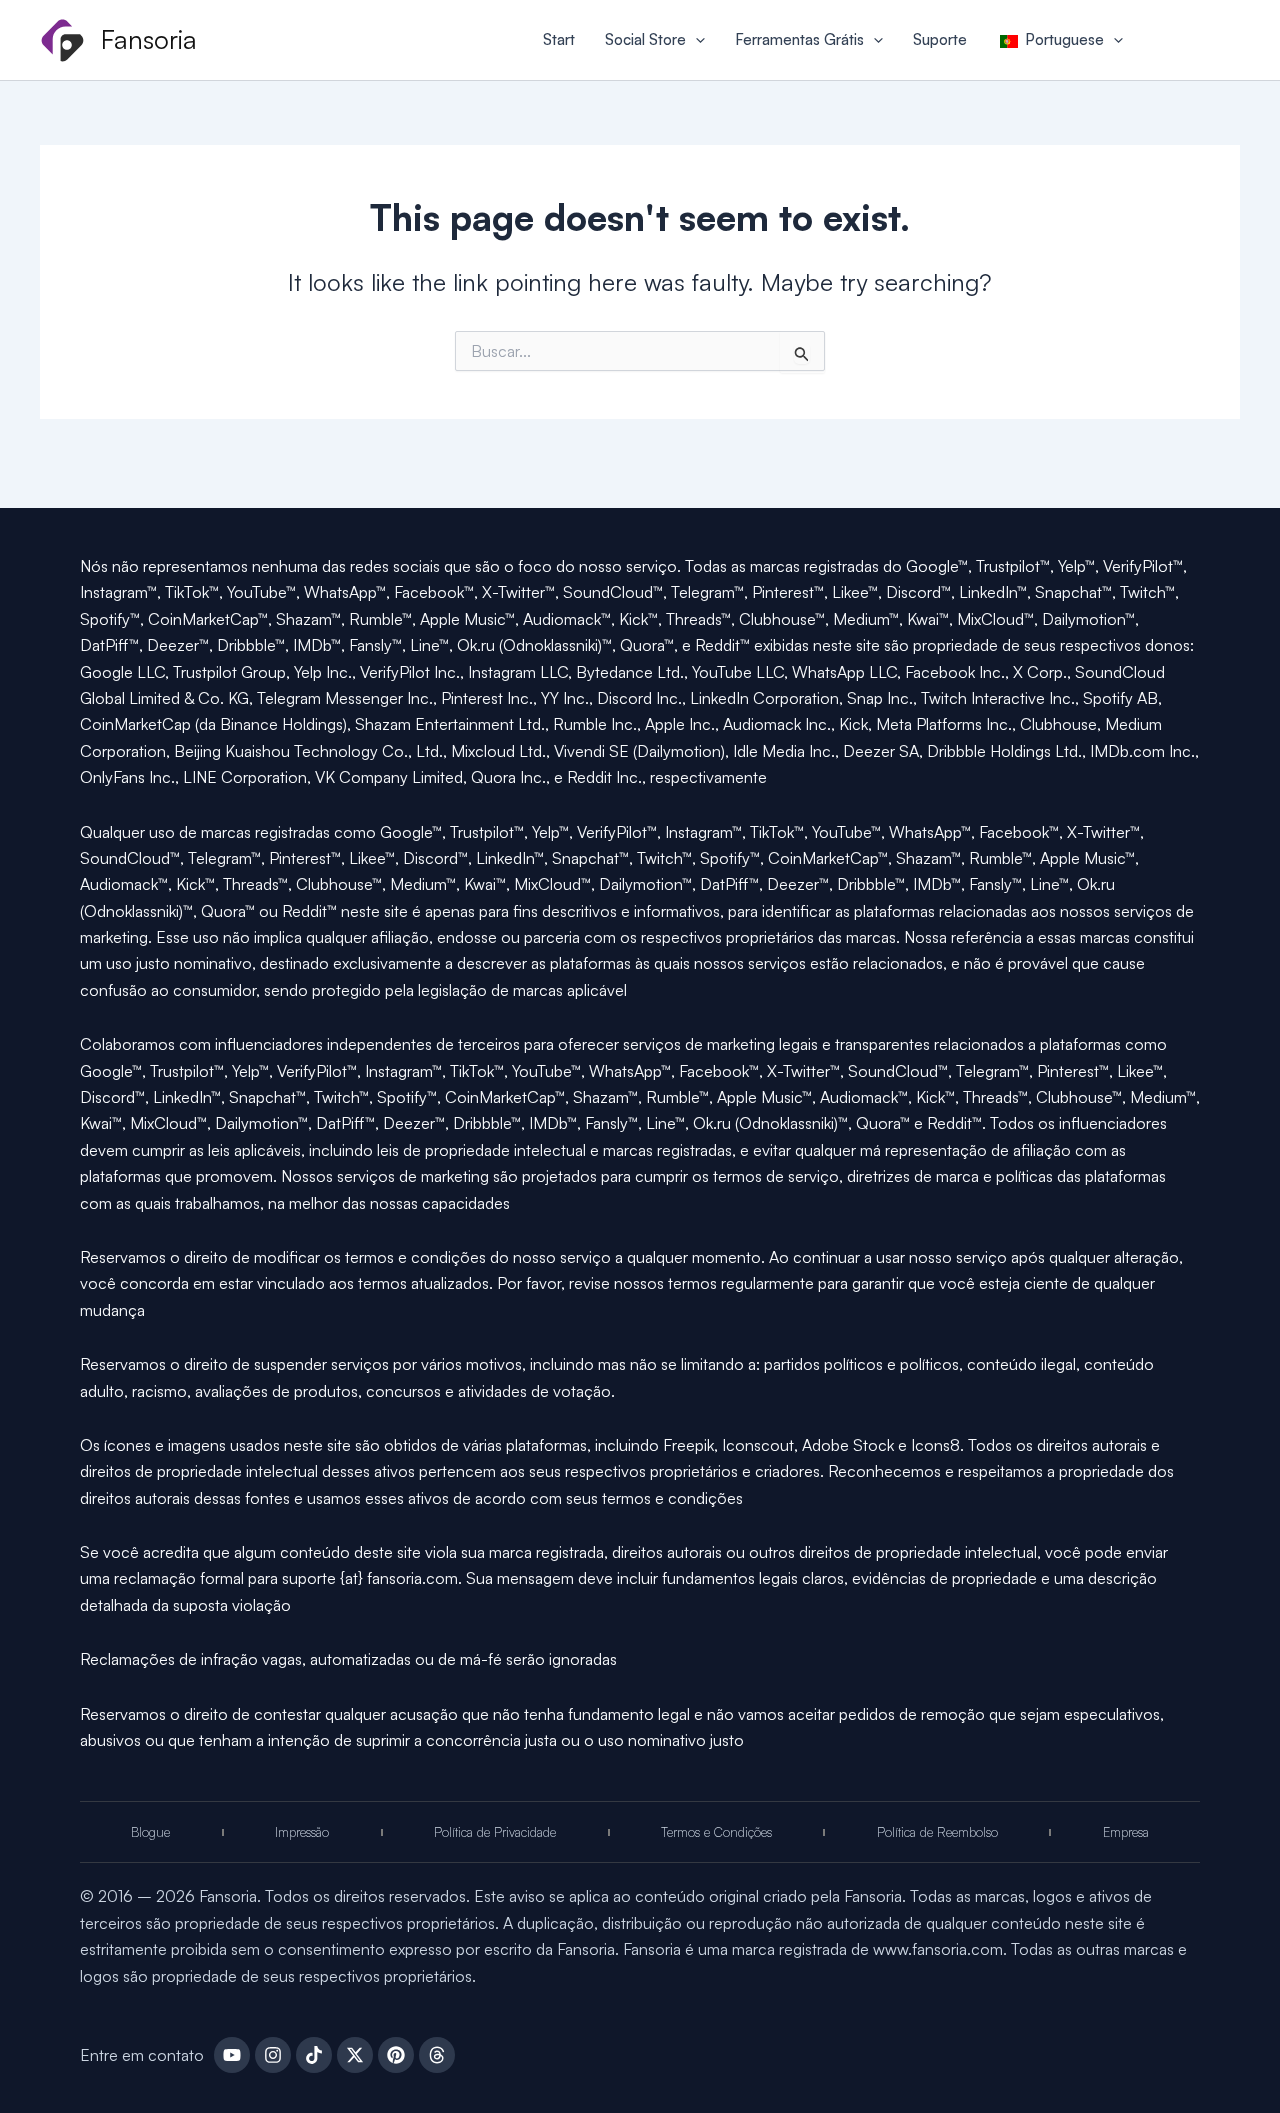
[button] (695, 40)
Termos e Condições (716, 1832)
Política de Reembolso (937, 1832)
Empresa (1126, 1832)
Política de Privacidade (495, 1832)
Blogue (150, 1832)
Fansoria (149, 39)
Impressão (302, 1832)
